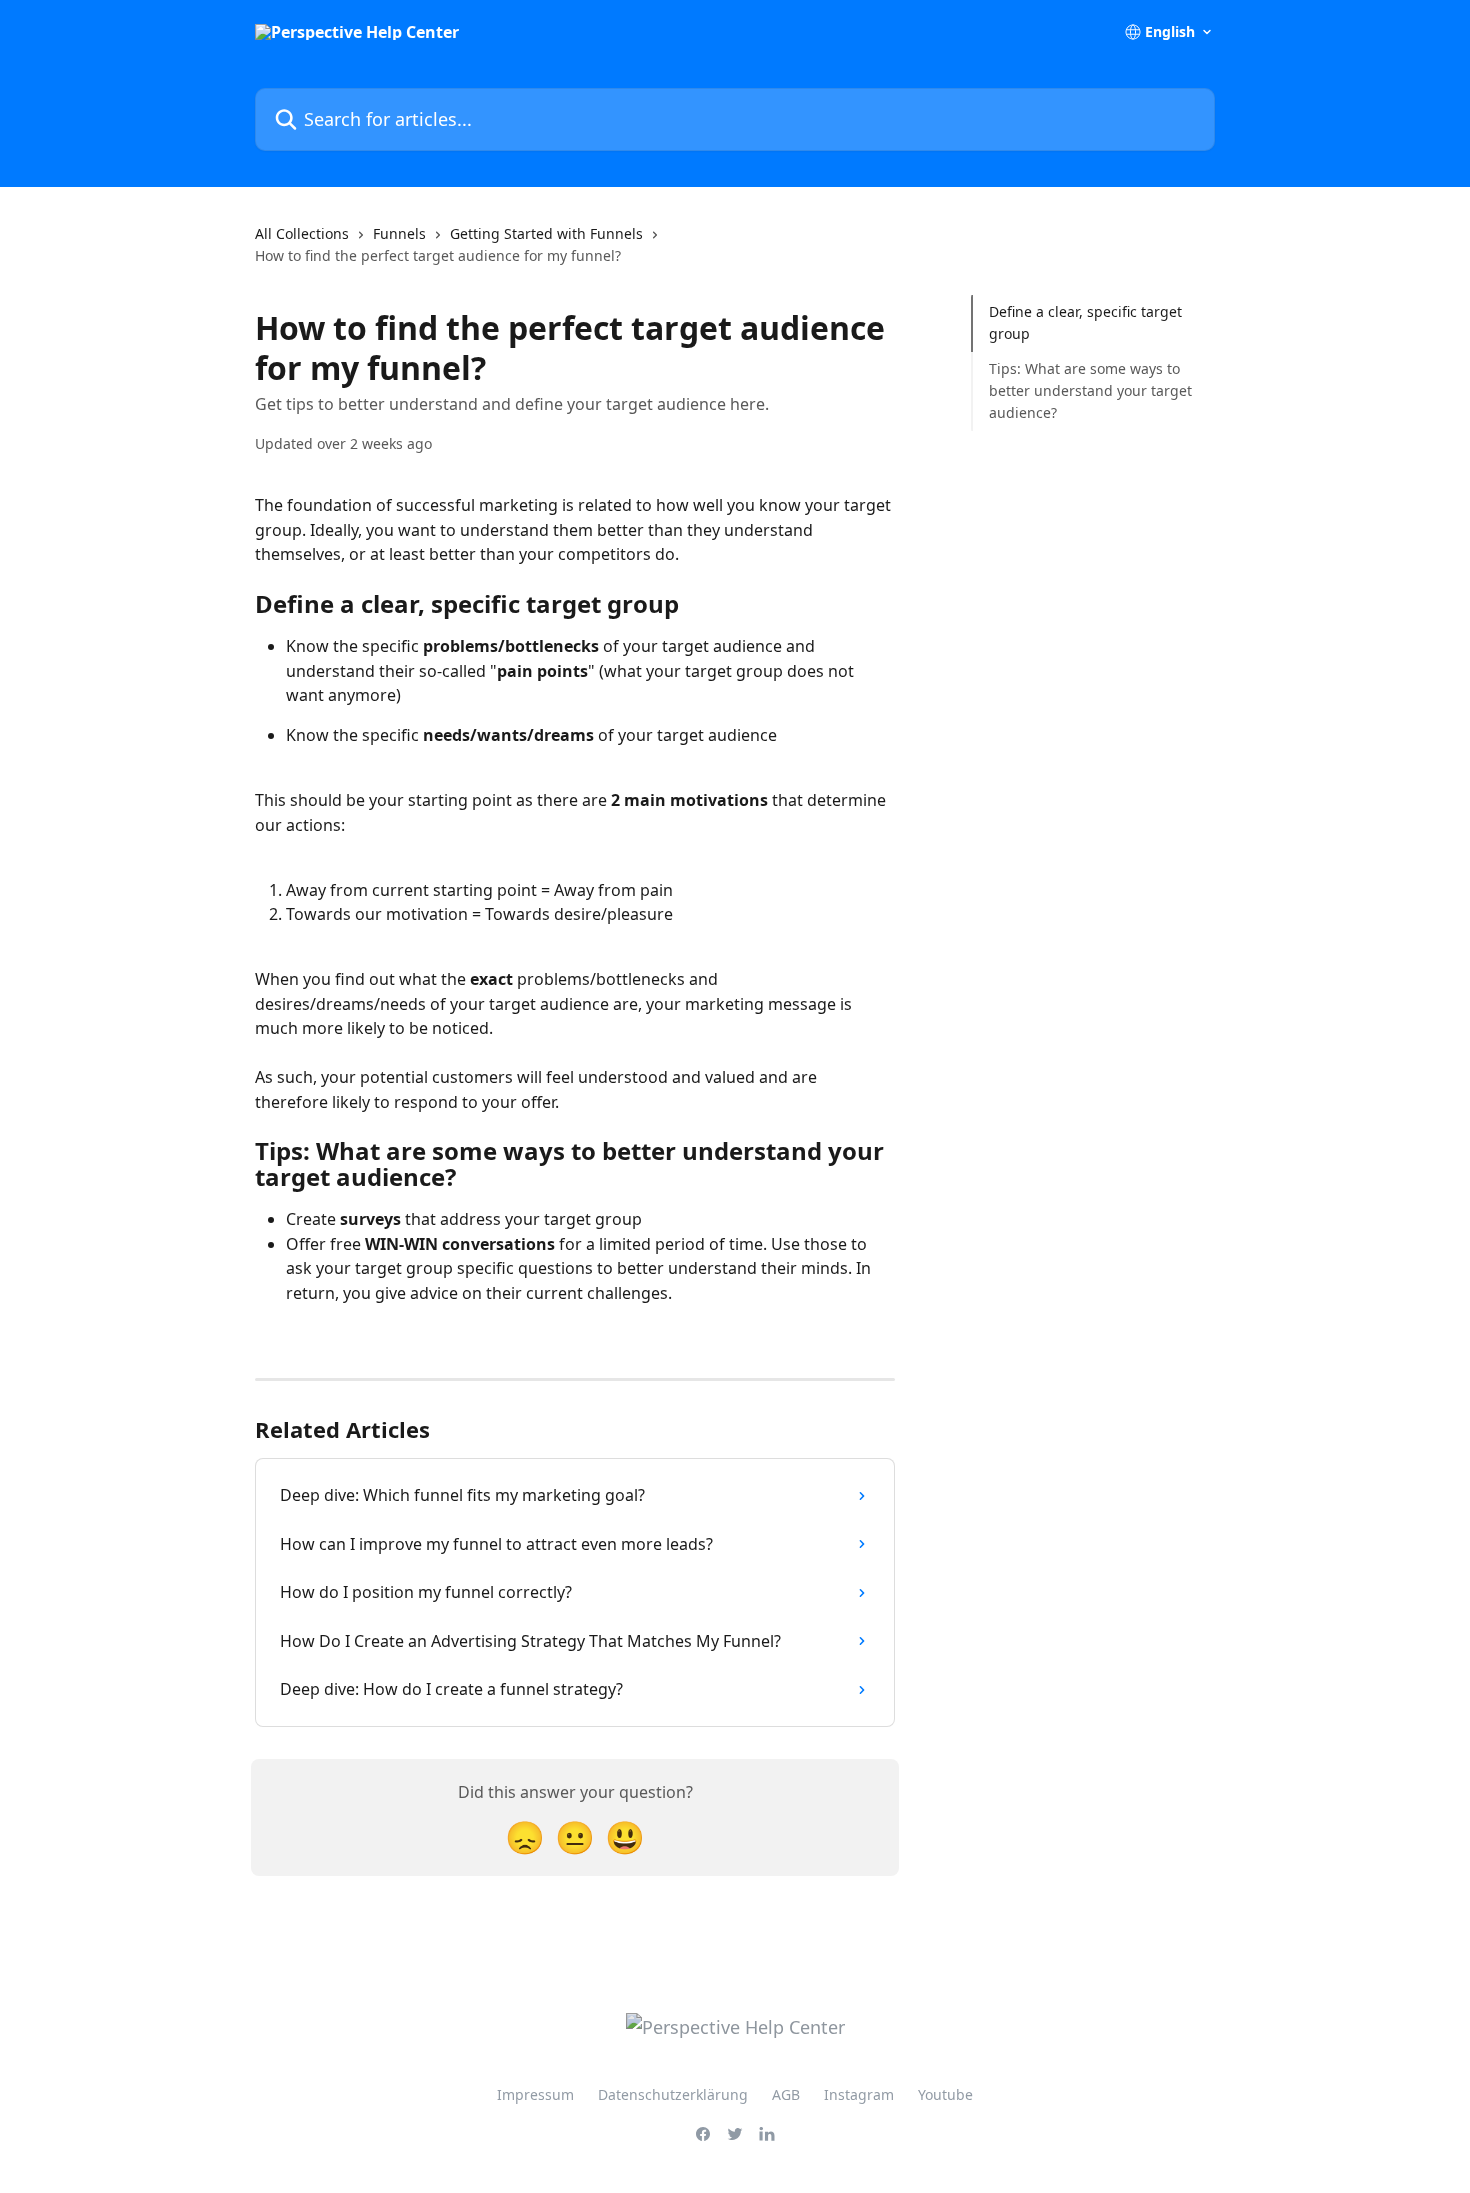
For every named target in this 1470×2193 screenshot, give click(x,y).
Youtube (945, 2094)
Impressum (535, 2094)
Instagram (859, 2094)
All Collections (302, 233)
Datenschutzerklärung (673, 2094)
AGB (786, 2094)
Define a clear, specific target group (1085, 322)
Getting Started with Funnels (546, 233)
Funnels (399, 233)
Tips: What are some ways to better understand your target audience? (1090, 391)
